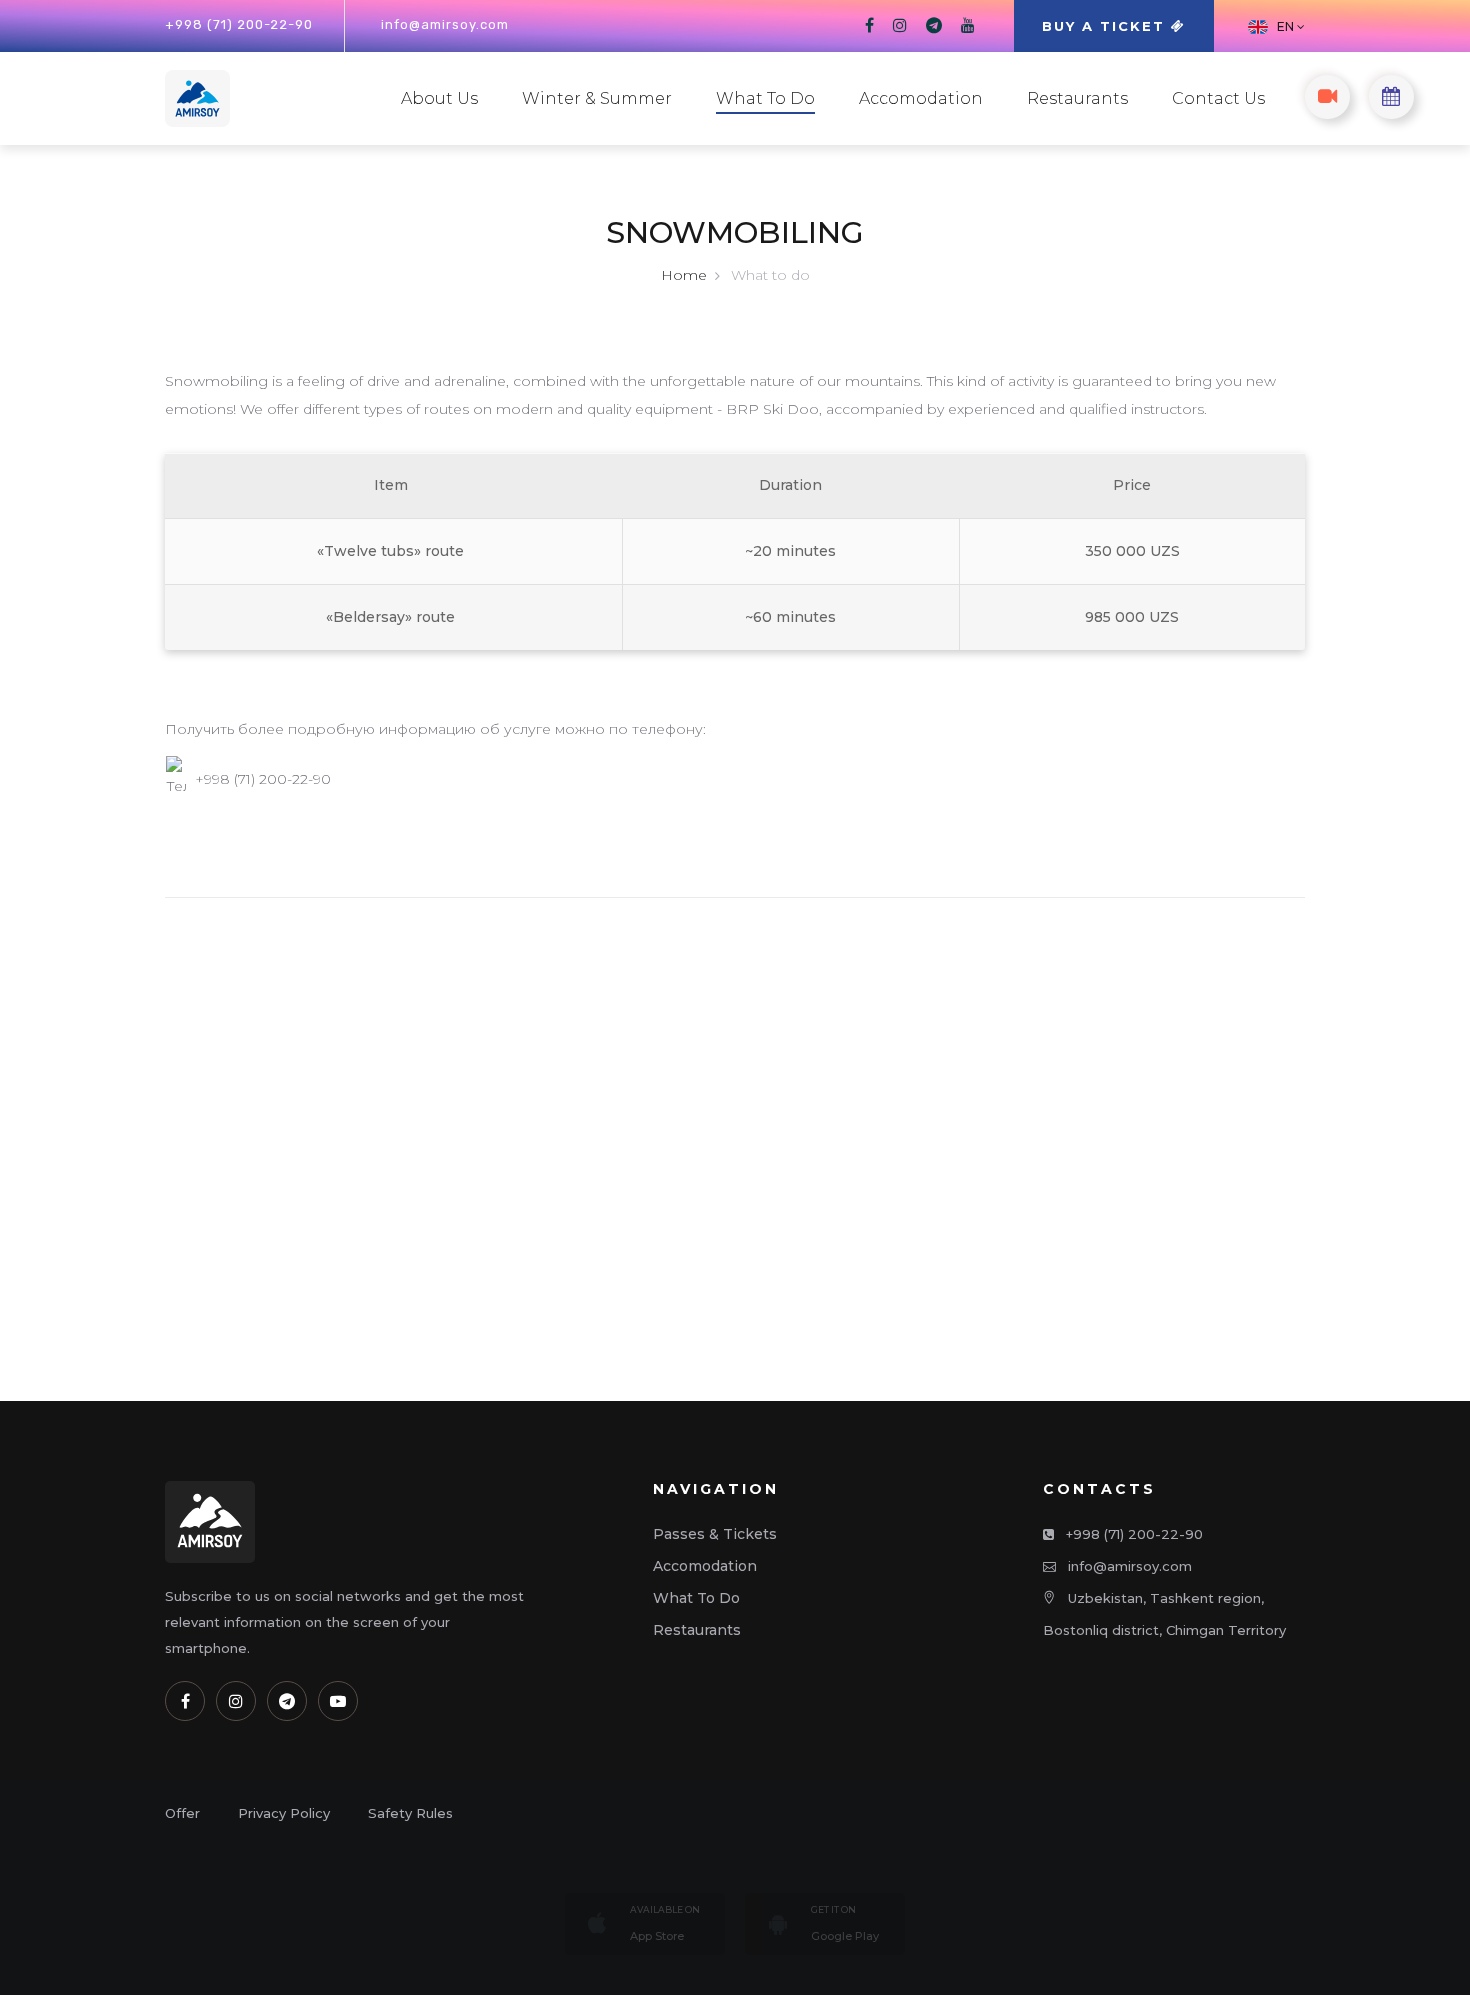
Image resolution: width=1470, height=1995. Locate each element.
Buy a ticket (1106, 26)
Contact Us (1218, 98)
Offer (182, 1813)
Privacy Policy (284, 1813)
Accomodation (921, 98)
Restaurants (1077, 98)
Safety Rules (410, 1813)
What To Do (765, 98)
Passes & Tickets (715, 1534)
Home (684, 275)
